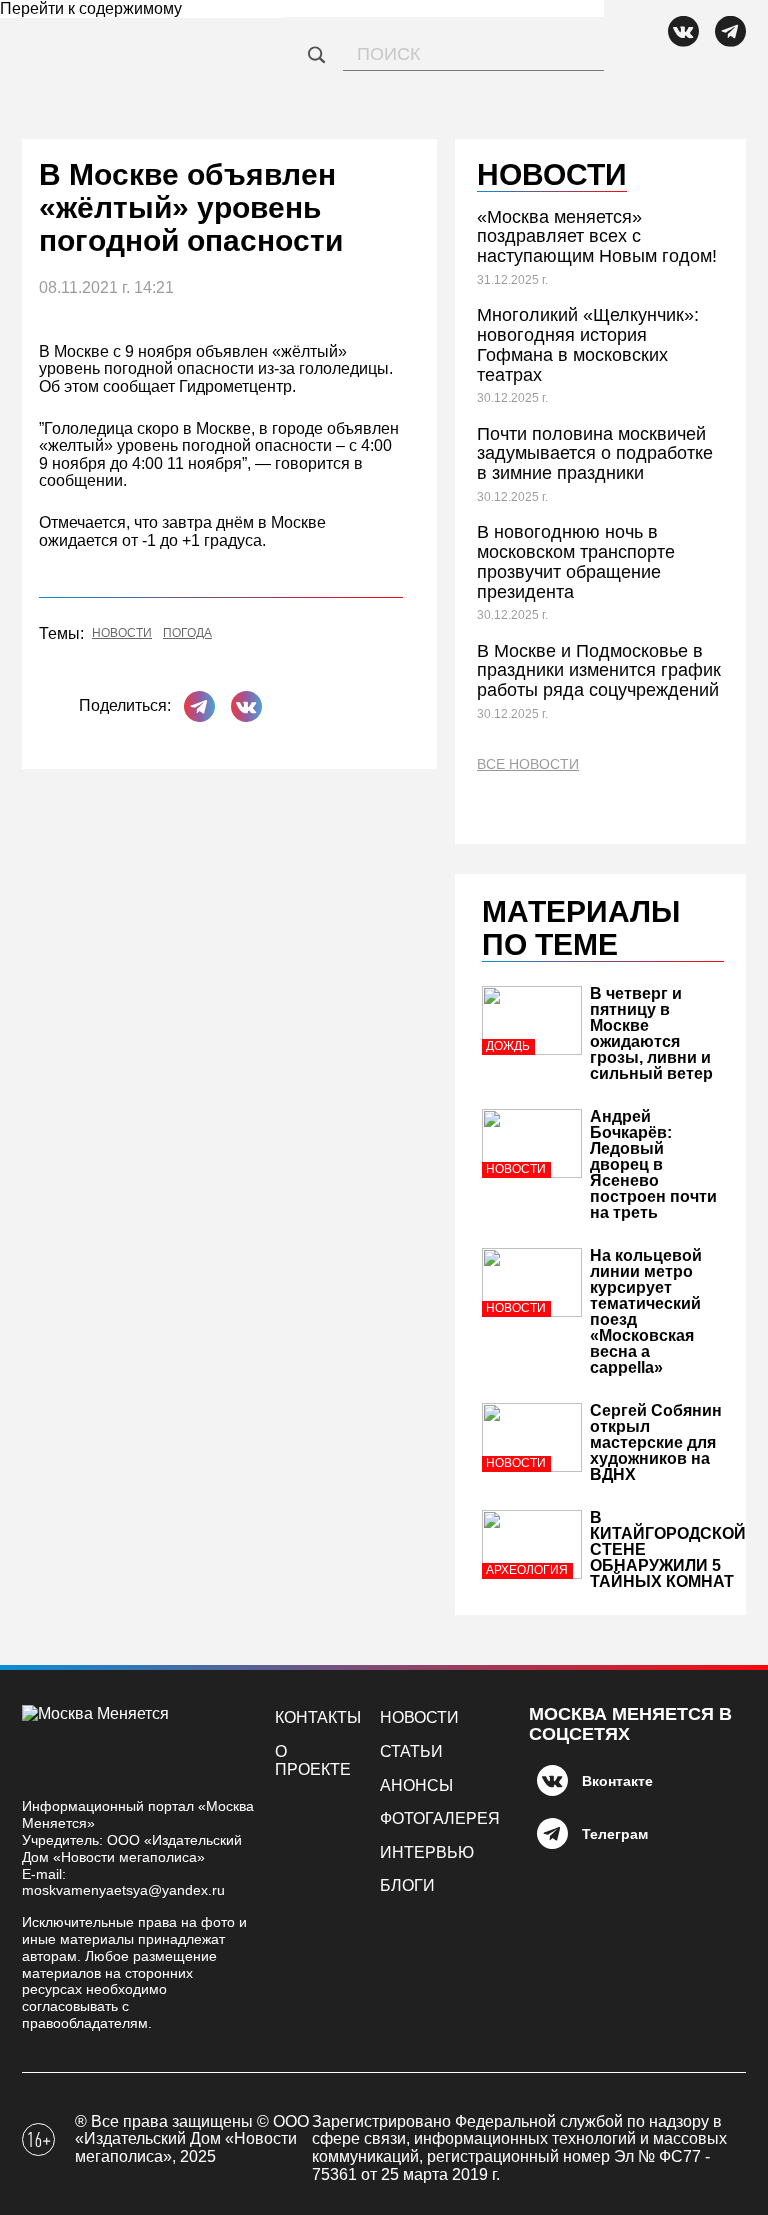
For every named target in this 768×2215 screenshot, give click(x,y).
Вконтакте (617, 1781)
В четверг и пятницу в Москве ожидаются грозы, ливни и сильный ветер (651, 1033)
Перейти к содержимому (91, 8)
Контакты (318, 1717)
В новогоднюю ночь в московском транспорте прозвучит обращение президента (576, 561)
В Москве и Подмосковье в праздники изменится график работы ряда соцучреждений (599, 671)
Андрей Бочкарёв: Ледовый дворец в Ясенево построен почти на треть (653, 1164)
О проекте (313, 1760)
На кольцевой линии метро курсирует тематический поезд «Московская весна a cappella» (646, 1311)
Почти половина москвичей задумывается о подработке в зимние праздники (595, 454)
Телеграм (615, 1834)
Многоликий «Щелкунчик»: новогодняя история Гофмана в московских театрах (588, 344)
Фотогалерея (440, 1818)
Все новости (528, 764)
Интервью (427, 1852)
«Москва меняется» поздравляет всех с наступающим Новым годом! (597, 237)
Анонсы (416, 1785)
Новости (122, 633)
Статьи (411, 1751)
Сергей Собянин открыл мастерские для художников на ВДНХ (656, 1442)
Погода (187, 633)
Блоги (407, 1885)
